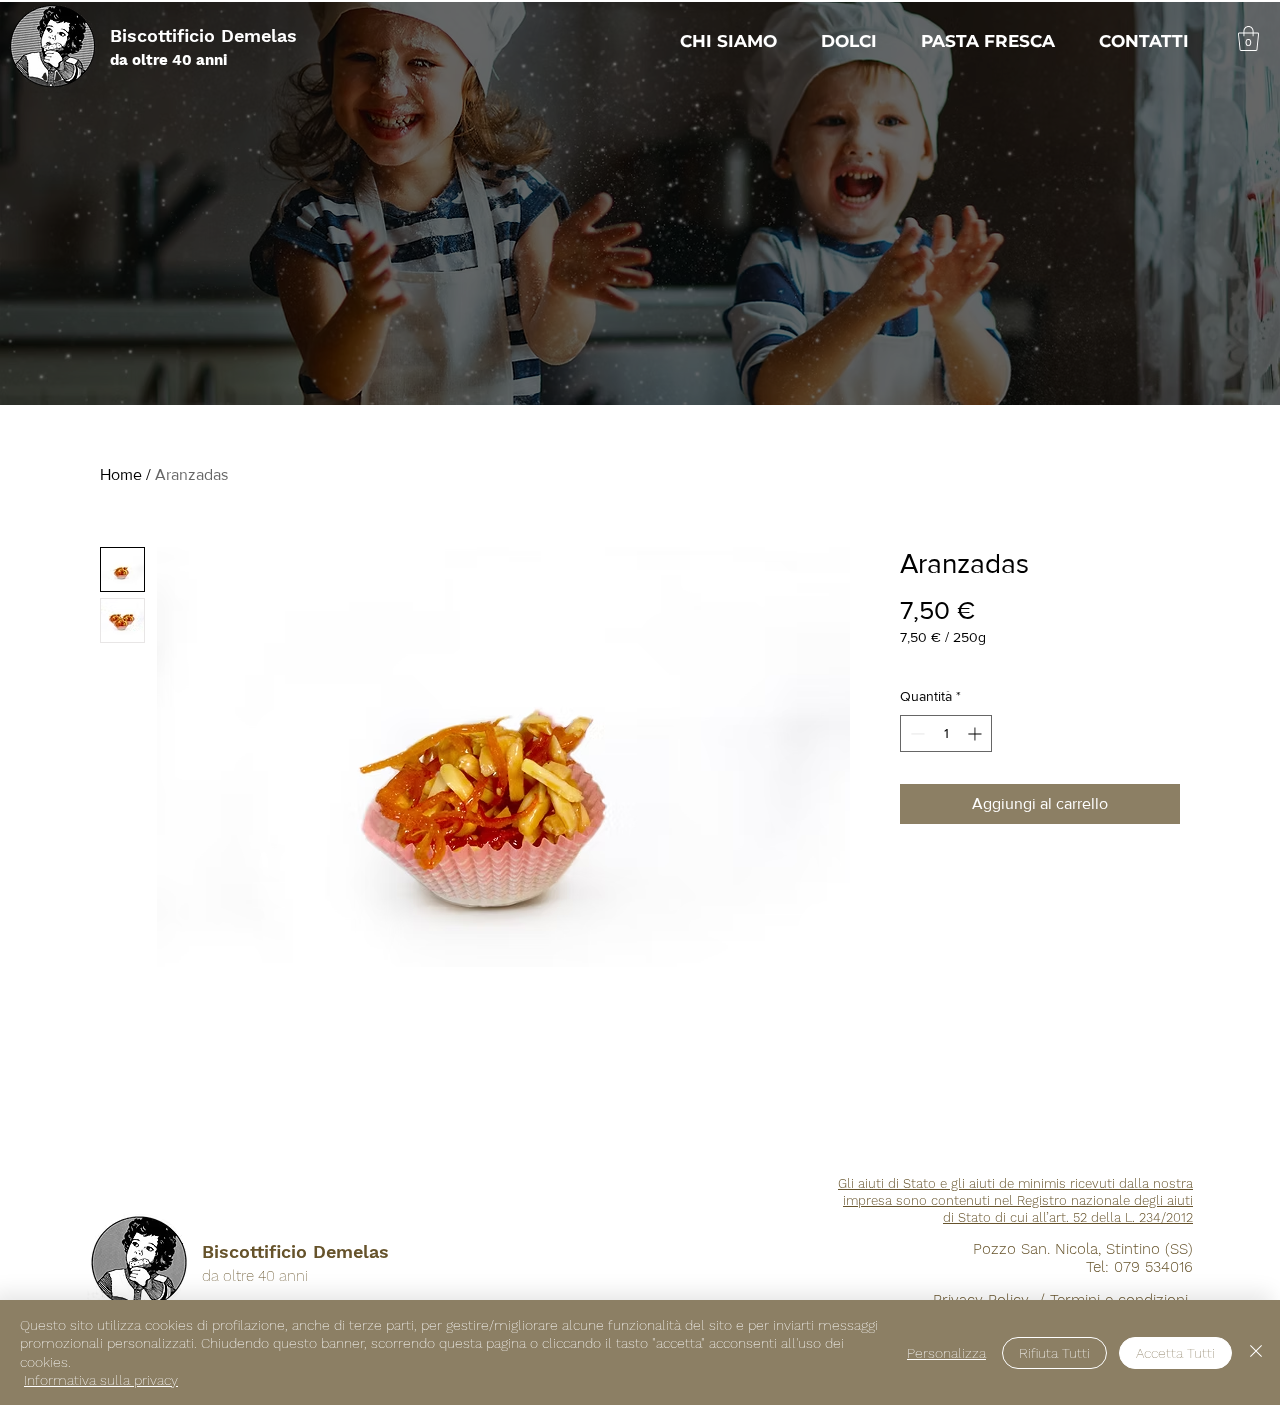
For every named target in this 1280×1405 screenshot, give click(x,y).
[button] (1248, 38)
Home (121, 474)
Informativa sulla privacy (101, 1380)
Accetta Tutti (1175, 1353)
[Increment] (976, 733)
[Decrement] (915, 733)
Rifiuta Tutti (1054, 1353)
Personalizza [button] (946, 1353)
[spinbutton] (946, 733)
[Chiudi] (1256, 1352)
